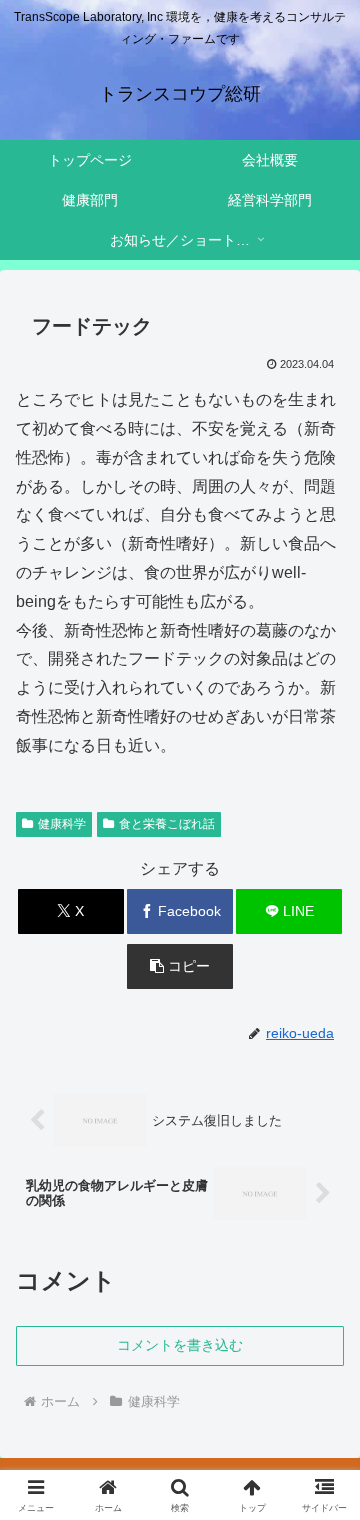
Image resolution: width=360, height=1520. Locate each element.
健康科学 (62, 824)
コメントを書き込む (180, 1345)
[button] (180, 966)
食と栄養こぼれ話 (167, 824)
